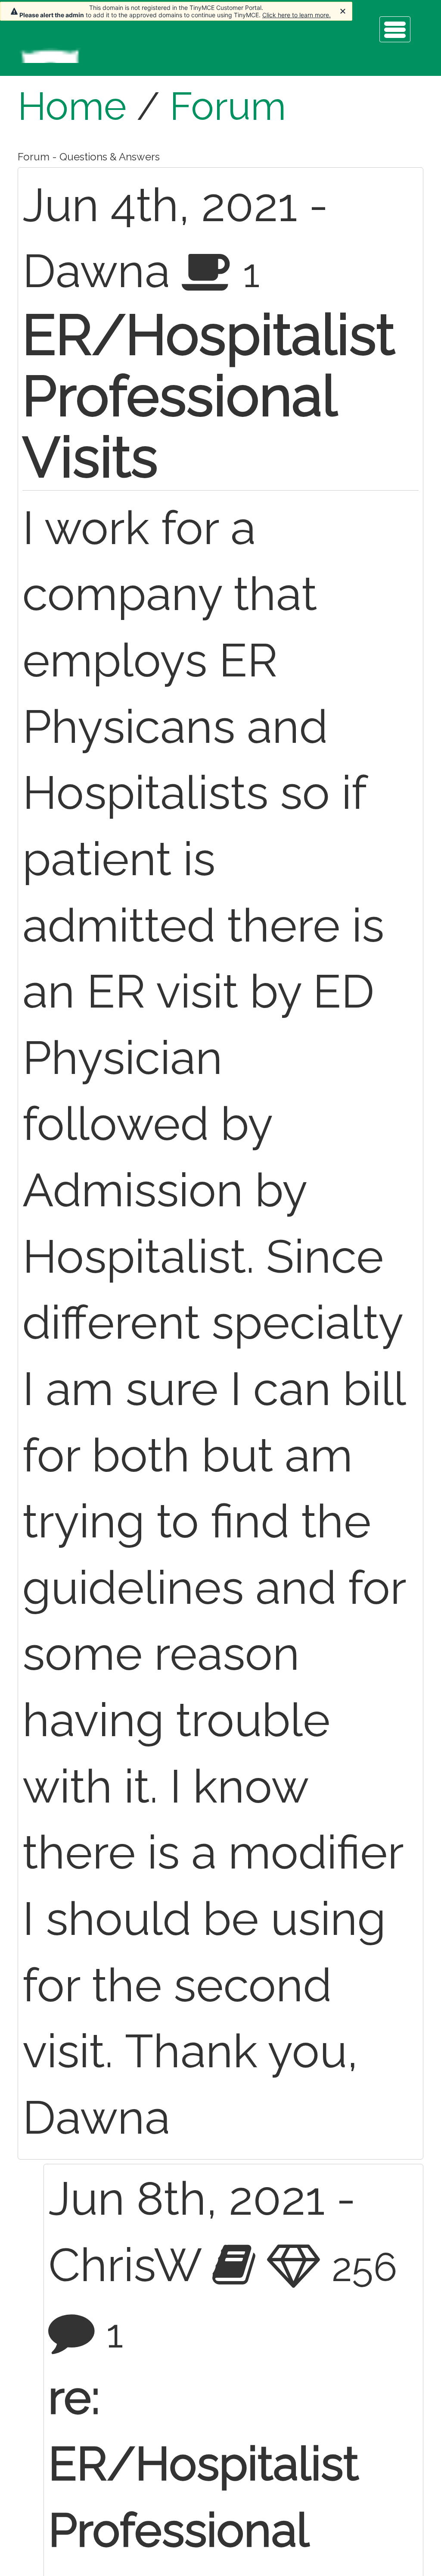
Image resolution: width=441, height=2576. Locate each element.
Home (72, 106)
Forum (228, 106)
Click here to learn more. (297, 15)
